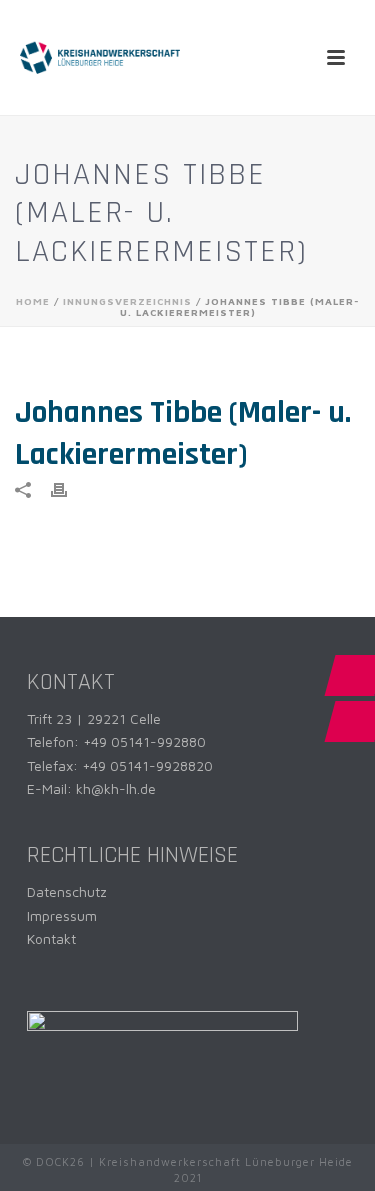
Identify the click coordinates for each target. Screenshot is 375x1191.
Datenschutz (67, 891)
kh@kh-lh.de (116, 788)
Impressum (62, 915)
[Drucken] (69, 488)
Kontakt (51, 938)
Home (33, 301)
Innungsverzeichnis (127, 301)
